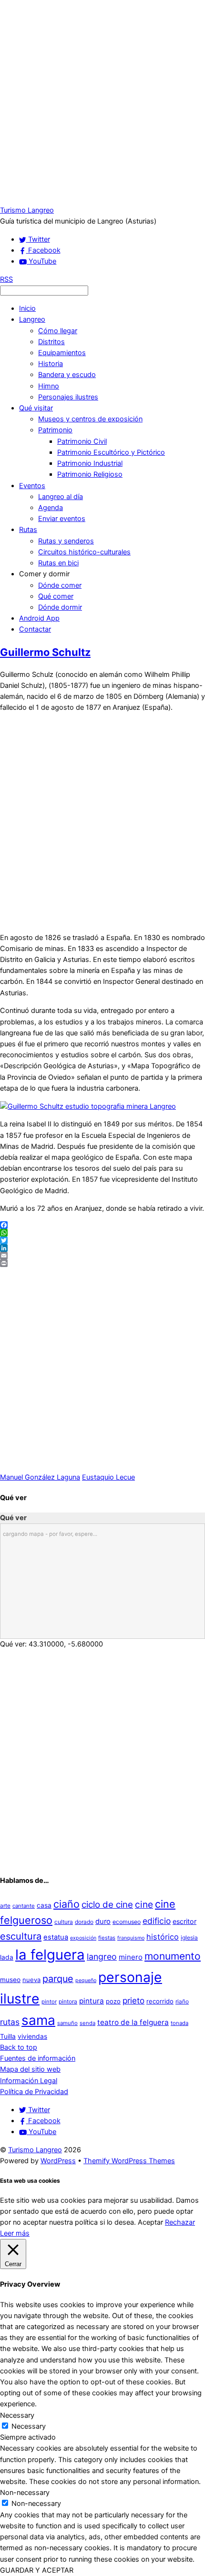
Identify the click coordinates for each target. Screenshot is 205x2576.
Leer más (15, 2233)
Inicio (27, 308)
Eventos (32, 486)
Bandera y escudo (67, 375)
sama (38, 2020)
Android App (39, 618)
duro (103, 1922)
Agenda (51, 508)
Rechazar (180, 2222)
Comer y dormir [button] (44, 574)
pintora (68, 2001)
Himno (49, 386)
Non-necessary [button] (25, 2493)
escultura (21, 1936)
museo (10, 1980)
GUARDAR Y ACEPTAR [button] (37, 2570)
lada (7, 1957)
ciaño (67, 1904)
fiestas (107, 1938)
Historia (51, 364)
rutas (10, 2022)
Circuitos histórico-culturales (84, 552)
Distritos (51, 342)
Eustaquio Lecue (108, 1477)
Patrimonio (55, 430)
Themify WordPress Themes (129, 2161)
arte (5, 1906)
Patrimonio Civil (82, 441)
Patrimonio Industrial (90, 463)
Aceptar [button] (150, 2222)
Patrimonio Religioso (90, 474)
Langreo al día (61, 497)
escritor (184, 1921)
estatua (56, 1937)
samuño (67, 2023)
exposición (83, 1938)
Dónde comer (60, 585)
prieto (133, 2000)
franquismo (131, 1938)
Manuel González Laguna (40, 1477)
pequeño (86, 1980)
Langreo (32, 319)
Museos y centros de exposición (90, 419)
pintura (92, 2001)
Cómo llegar (58, 331)
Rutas (28, 530)
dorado (84, 1922)
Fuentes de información (38, 2058)
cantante (24, 1906)
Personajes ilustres (68, 397)
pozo (113, 2001)
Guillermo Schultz (45, 652)
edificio (157, 1921)
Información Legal (29, 2081)
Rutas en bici (58, 563)
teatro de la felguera (133, 2022)
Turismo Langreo (35, 2150)
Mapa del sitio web (30, 2069)
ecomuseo (127, 1922)
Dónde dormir (60, 607)
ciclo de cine (107, 1905)
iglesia (189, 1937)
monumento (173, 1956)
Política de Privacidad (34, 2092)
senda (87, 2023)
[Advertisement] (102, 102)
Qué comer (56, 596)
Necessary (29, 2426)
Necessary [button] (17, 2415)
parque (58, 1979)
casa (44, 1905)
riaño (182, 2001)
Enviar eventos (62, 519)
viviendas (32, 2036)
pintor (49, 2002)
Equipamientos (62, 353)
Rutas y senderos (66, 541)
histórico (163, 1937)
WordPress (58, 2161)
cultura (64, 1922)
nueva (31, 1980)
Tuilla (8, 2036)
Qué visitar (36, 408)
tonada (179, 2023)
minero (131, 1957)
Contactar (35, 629)
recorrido (160, 2001)
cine (144, 1904)
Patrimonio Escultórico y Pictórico (111, 452)
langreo (102, 1957)
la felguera (50, 1955)
